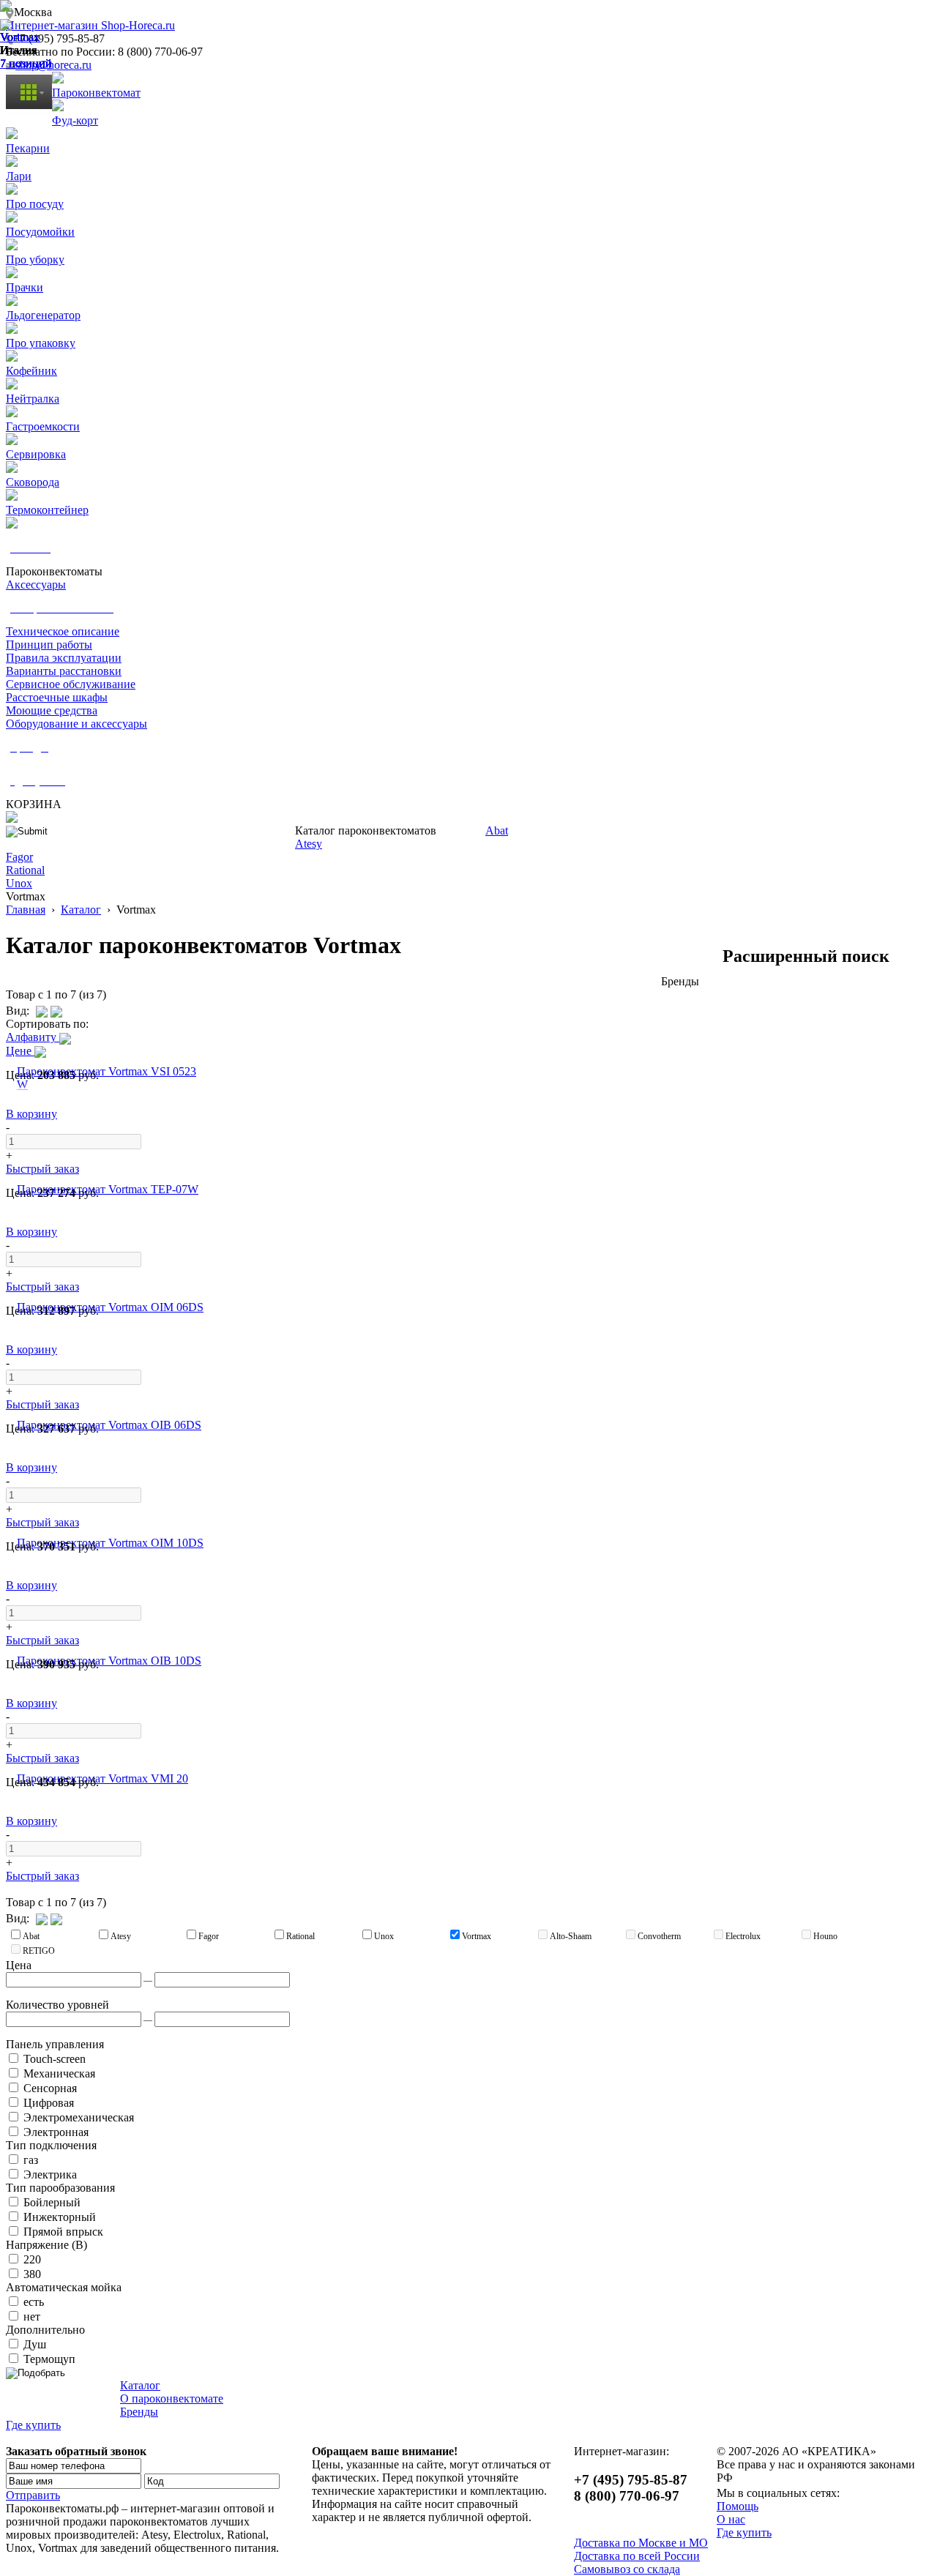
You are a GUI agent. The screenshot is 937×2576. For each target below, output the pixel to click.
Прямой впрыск (62, 2232)
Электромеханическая (77, 2117)
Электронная (55, 2132)
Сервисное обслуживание (71, 684)
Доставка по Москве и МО (641, 2543)
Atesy (309, 844)
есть (32, 2302)
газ (29, 2160)
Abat (497, 830)
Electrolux (743, 1936)
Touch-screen (53, 2059)
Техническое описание (63, 631)
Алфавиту (33, 1037)
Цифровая (47, 2103)
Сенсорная (49, 2088)
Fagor (19, 857)
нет (30, 2316)
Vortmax (20, 37)
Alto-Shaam (571, 1936)
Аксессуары (36, 585)
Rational (25, 870)
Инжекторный (58, 2217)
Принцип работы (49, 645)
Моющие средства (52, 710)
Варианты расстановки (64, 671)
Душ (33, 2344)
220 (31, 2259)
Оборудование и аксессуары (76, 724)
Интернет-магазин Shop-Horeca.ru (90, 25)
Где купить (33, 2425)
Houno (825, 1936)
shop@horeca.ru (53, 65)
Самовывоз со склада (627, 2569)
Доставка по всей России (637, 2556)
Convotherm (659, 1936)
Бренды (139, 2412)
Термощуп (48, 2359)
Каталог (81, 910)
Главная (26, 910)
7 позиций (26, 63)
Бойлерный (51, 2202)
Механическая (58, 2073)
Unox (19, 883)
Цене (20, 1051)
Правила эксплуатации (64, 658)
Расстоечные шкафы (57, 697)
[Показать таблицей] (56, 1011)
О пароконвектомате (172, 2398)
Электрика (49, 2174)
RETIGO (39, 1951)
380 (31, 2274)
